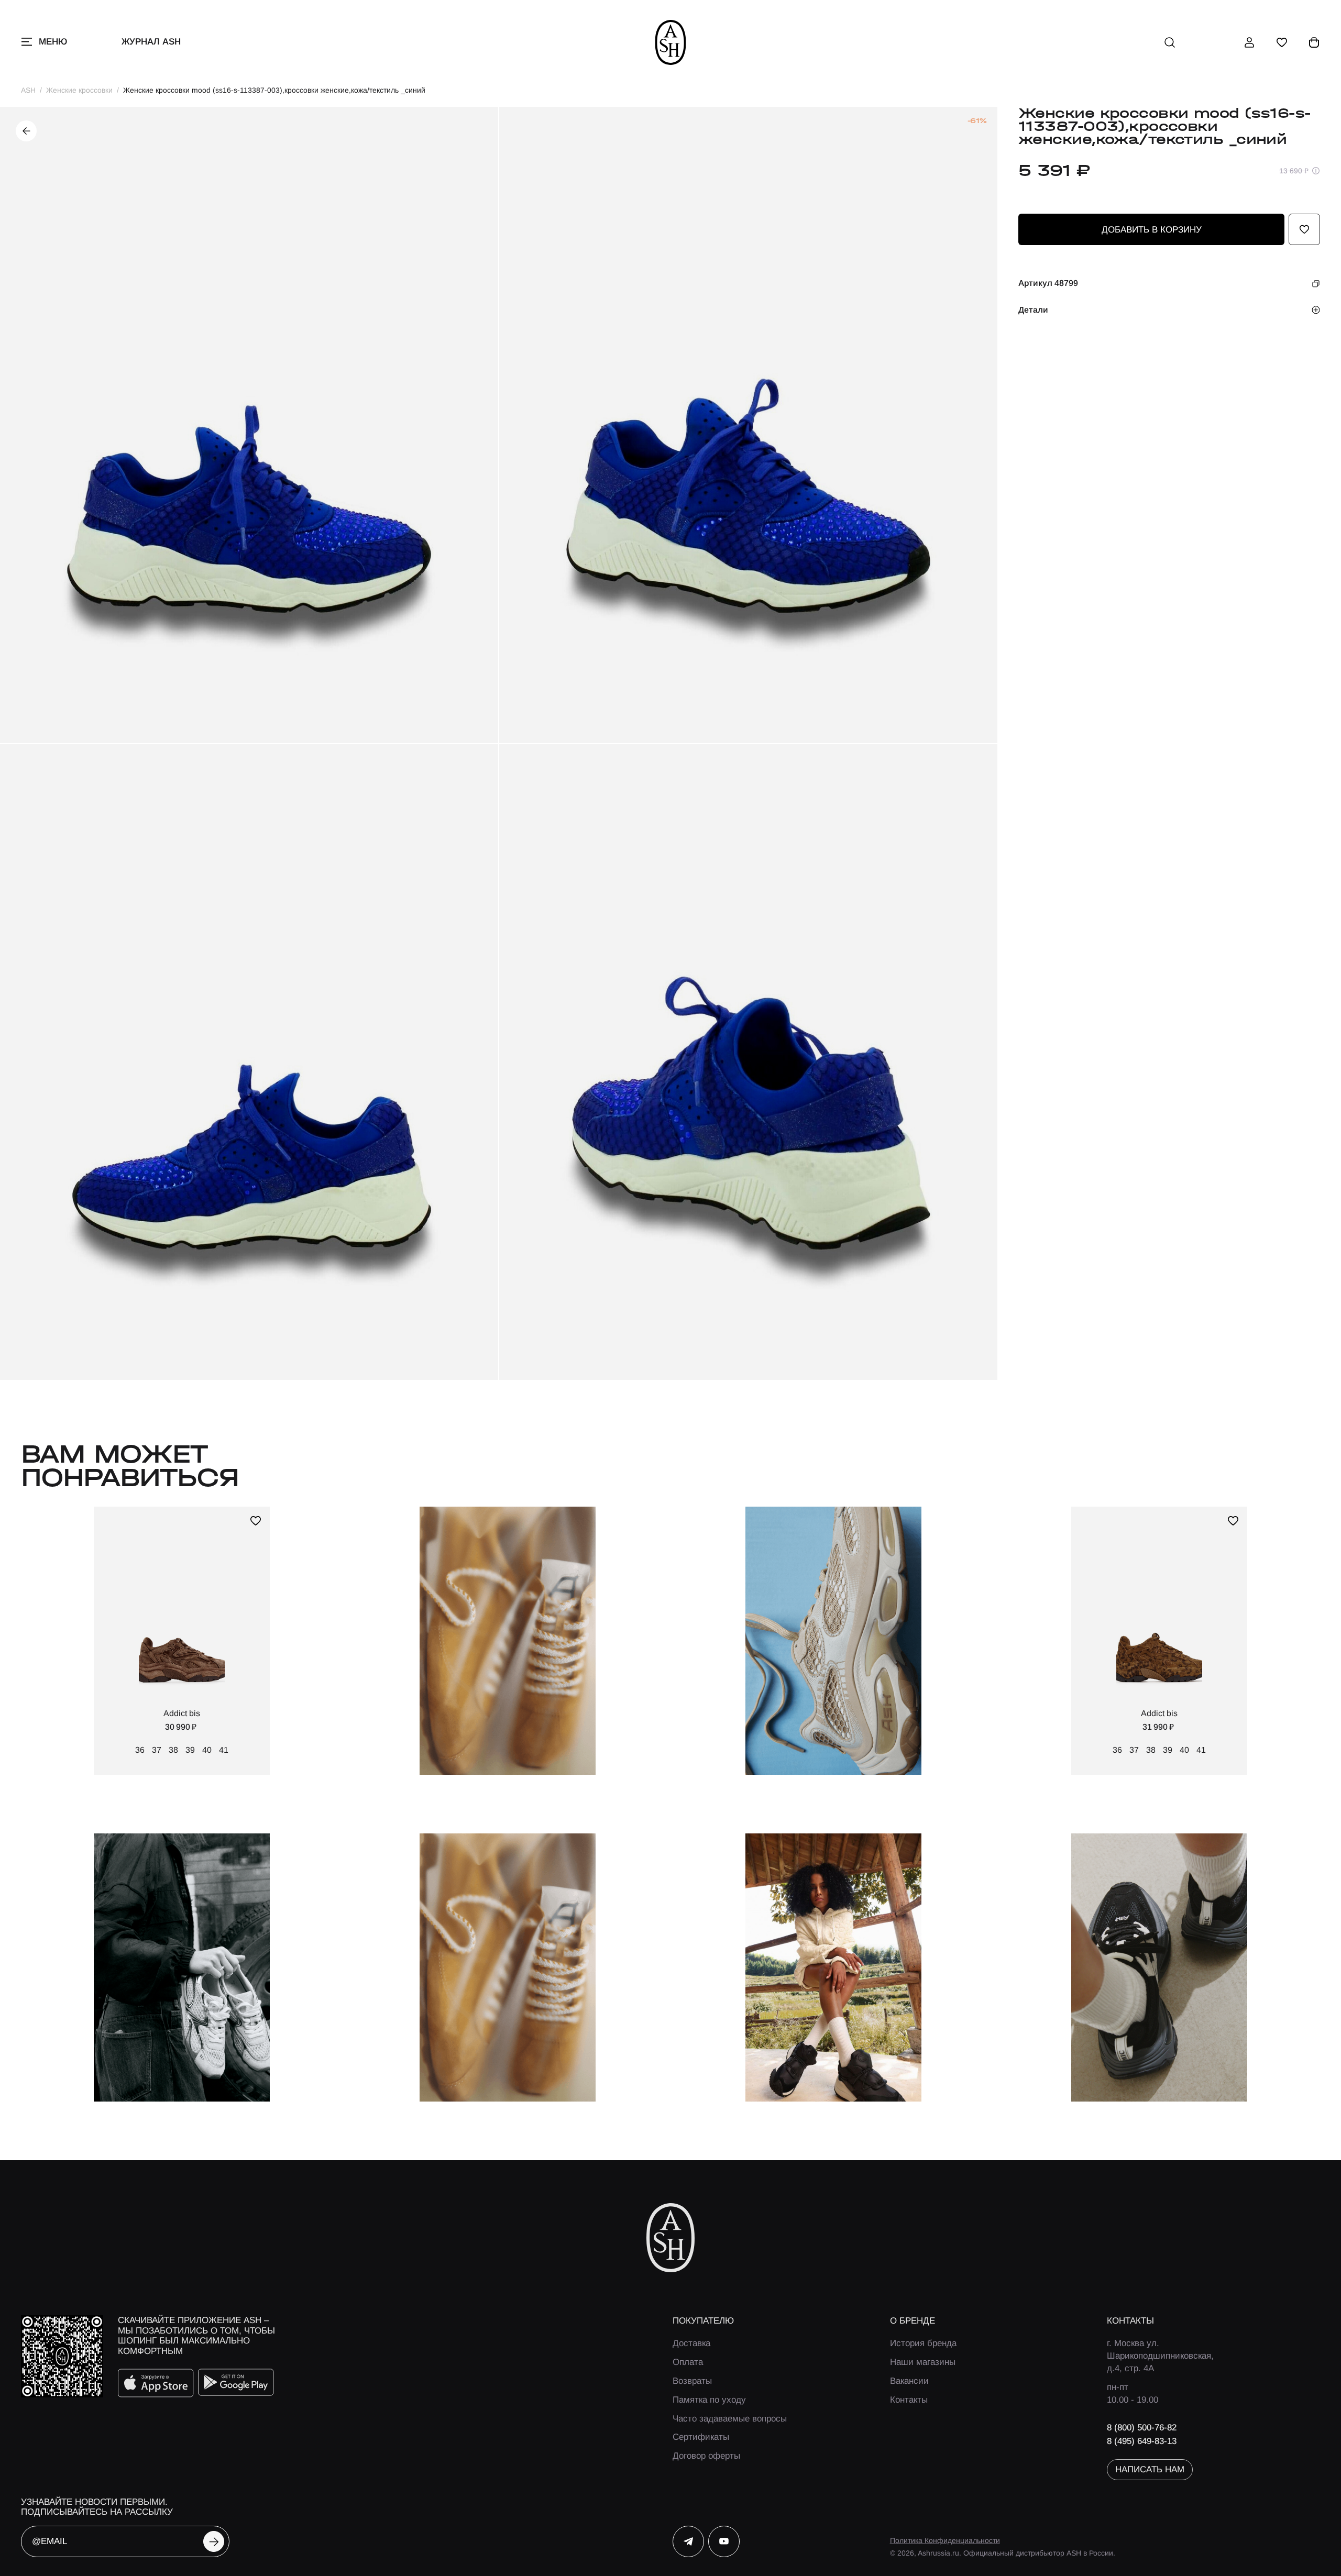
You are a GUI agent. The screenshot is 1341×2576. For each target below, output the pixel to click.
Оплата (688, 2362)
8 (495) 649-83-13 (1142, 2441)
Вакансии (909, 2381)
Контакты (909, 2400)
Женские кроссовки (79, 90)
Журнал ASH (151, 42)
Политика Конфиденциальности (945, 2540)
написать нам (1150, 2469)
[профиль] (1249, 42)
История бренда (923, 2343)
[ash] (671, 42)
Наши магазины (923, 2362)
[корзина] (1314, 42)
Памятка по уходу (709, 2400)
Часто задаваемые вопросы (730, 2419)
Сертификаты (701, 2437)
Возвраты (692, 2381)
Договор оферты (706, 2456)
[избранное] (1282, 42)
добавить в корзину (1152, 230)
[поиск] (1170, 42)
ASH (28, 90)
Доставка (691, 2343)
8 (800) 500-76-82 (1142, 2428)
